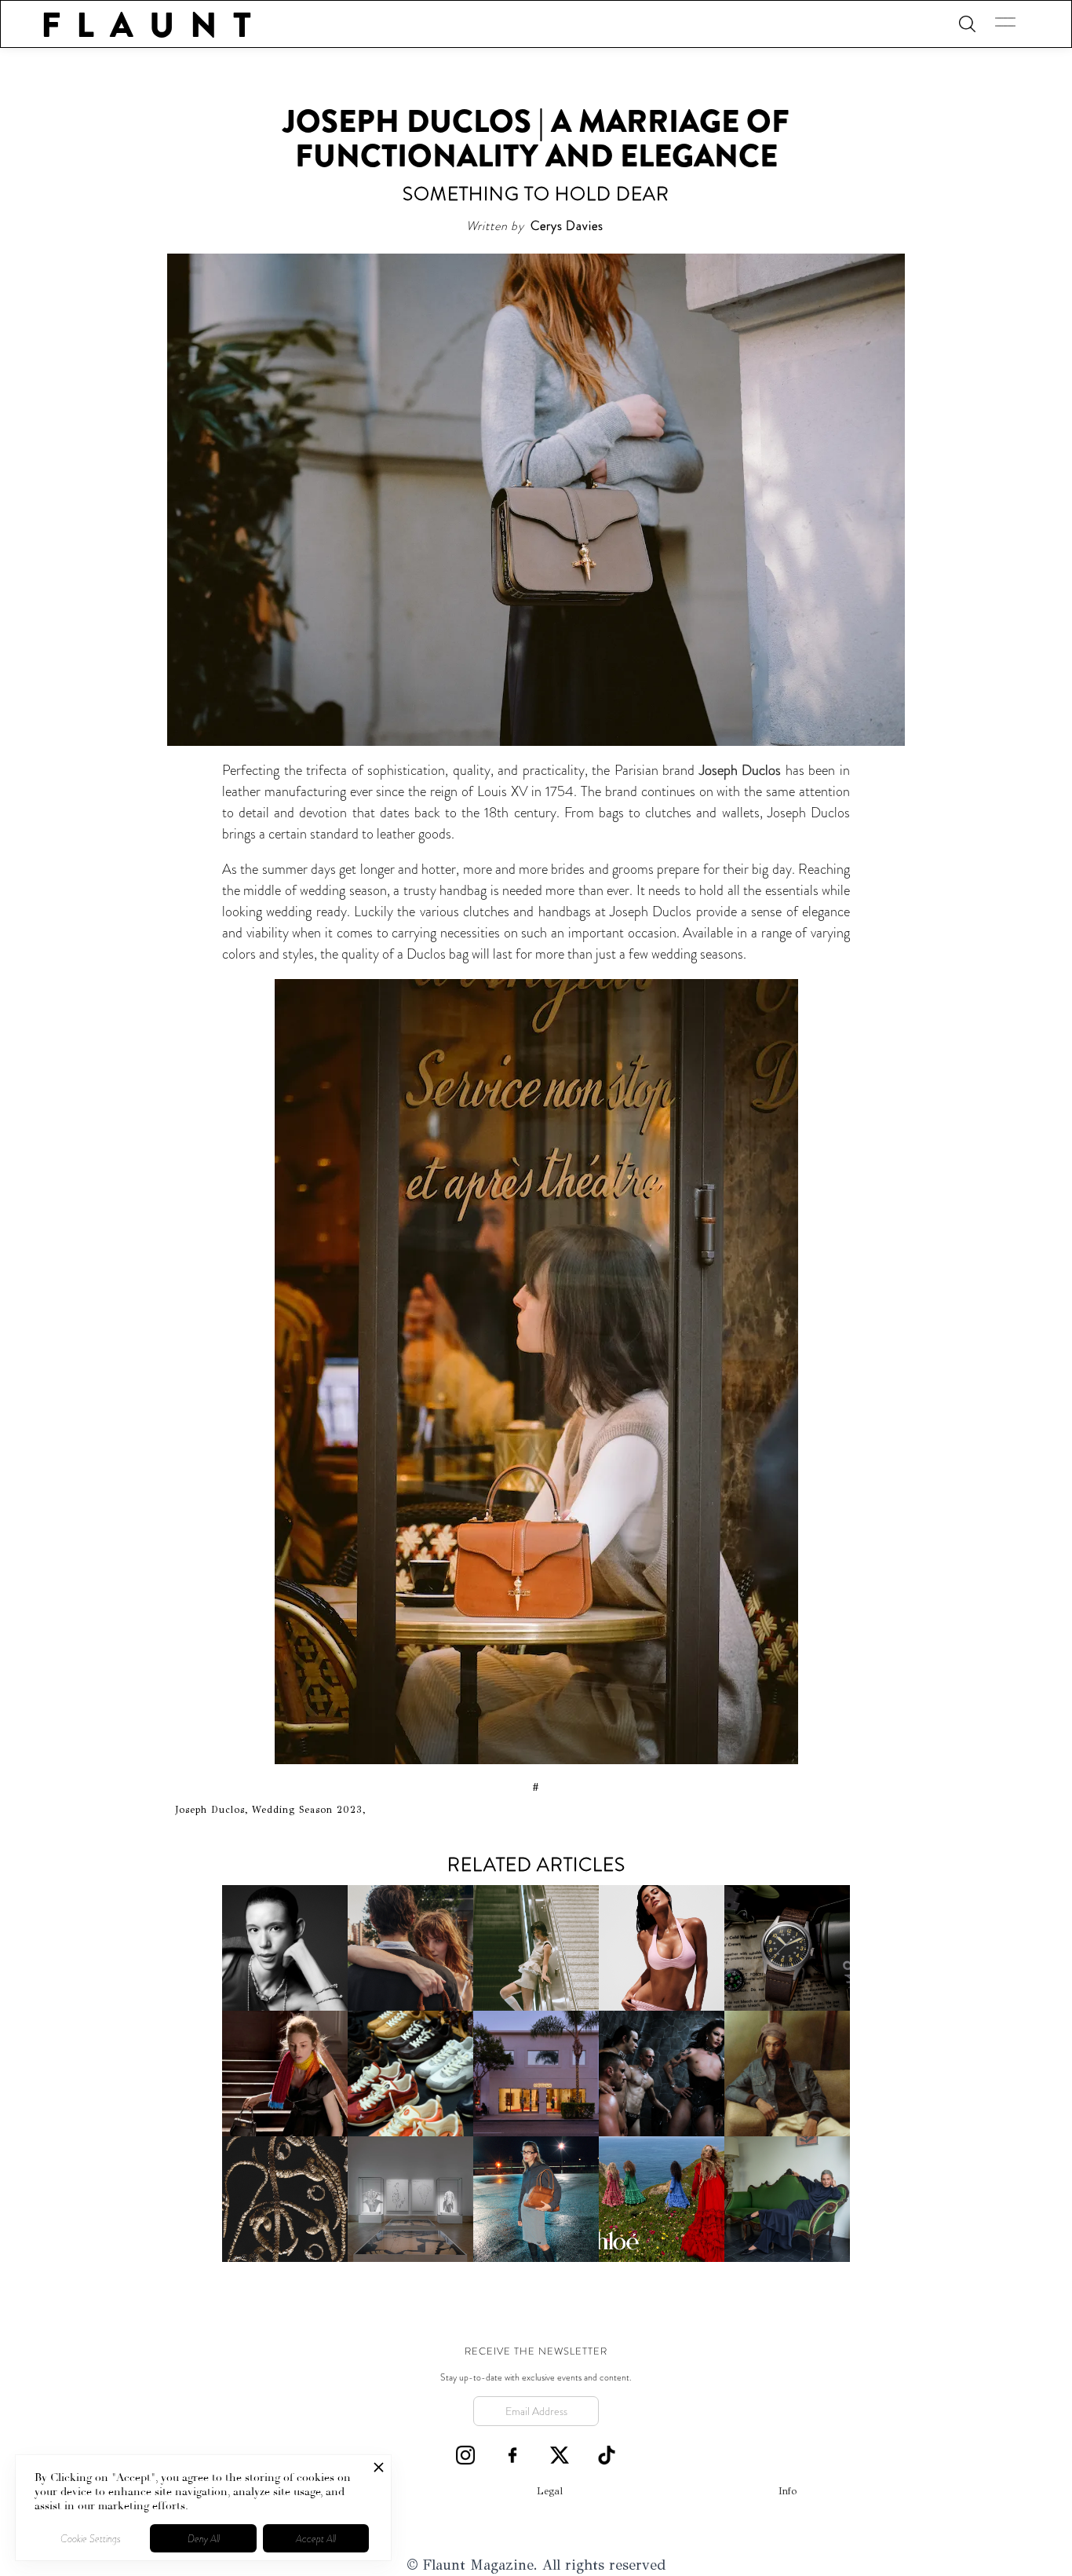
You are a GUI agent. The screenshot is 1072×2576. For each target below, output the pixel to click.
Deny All (204, 2539)
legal (550, 2491)
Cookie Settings (91, 2539)
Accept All (316, 2539)
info (788, 2491)
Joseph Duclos (740, 770)
